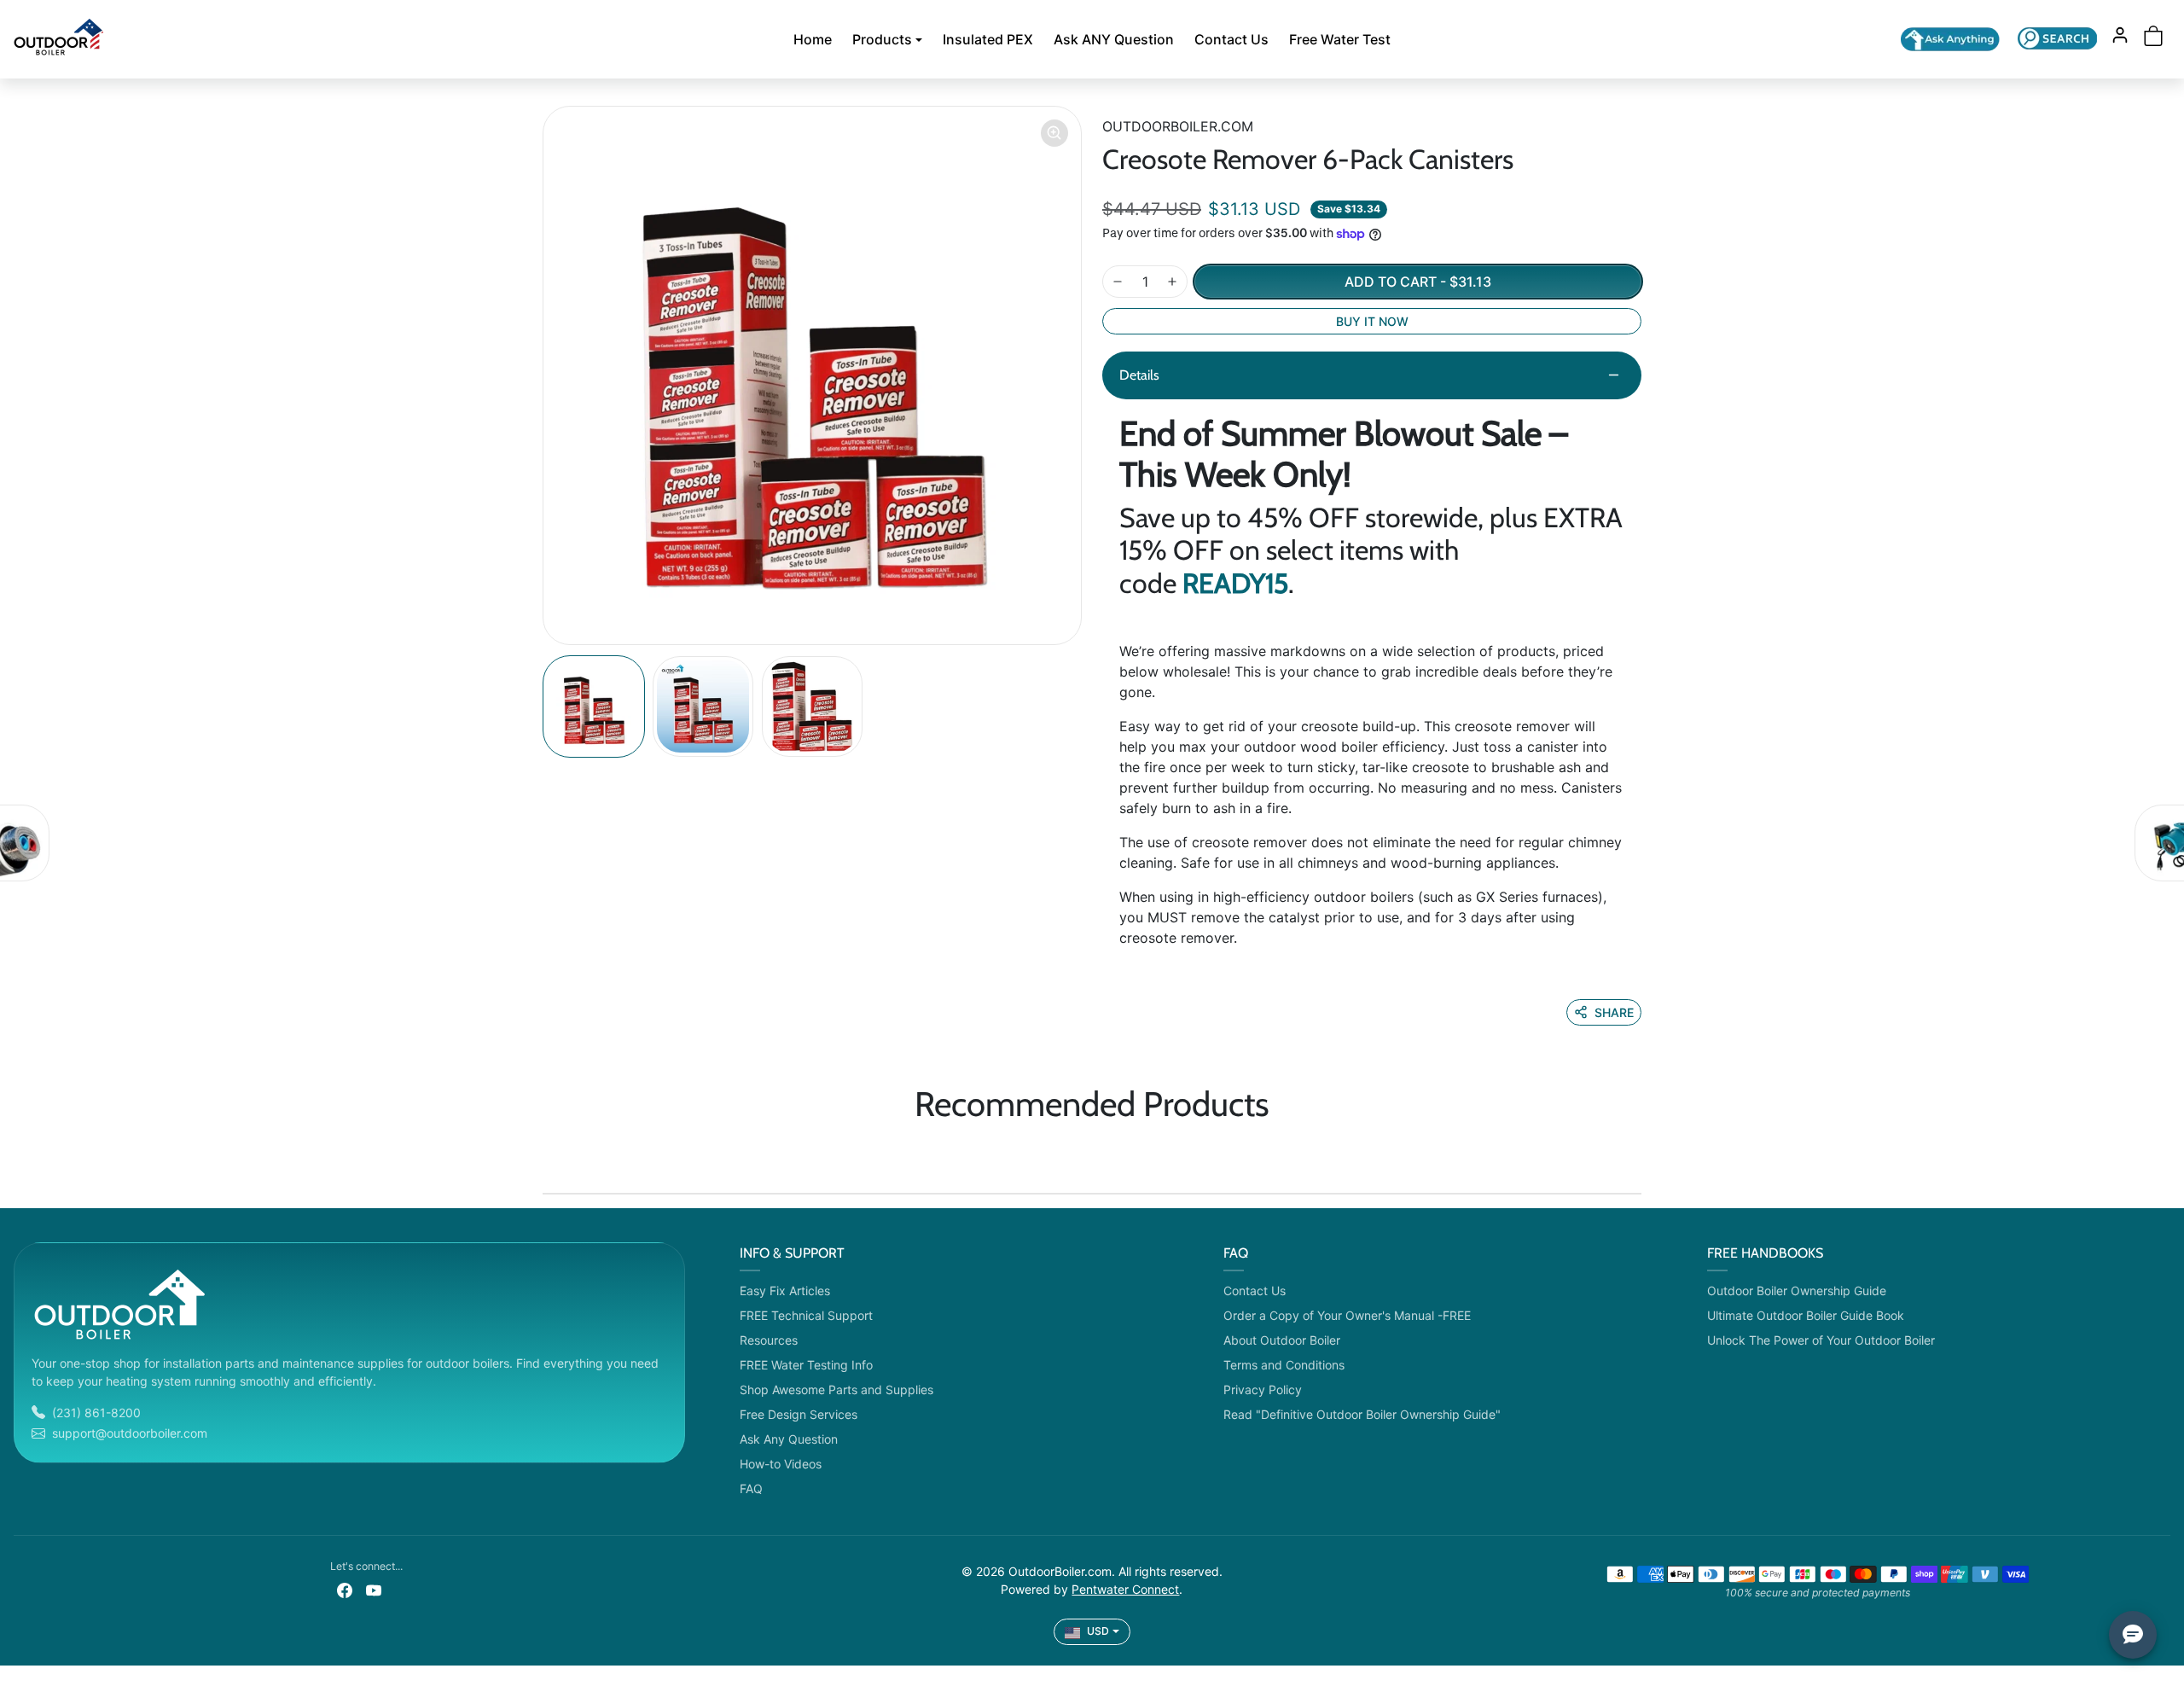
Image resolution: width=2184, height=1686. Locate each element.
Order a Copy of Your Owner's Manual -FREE (1347, 1315)
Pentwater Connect (1125, 1589)
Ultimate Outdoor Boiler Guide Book (1806, 1315)
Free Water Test (1340, 39)
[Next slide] (1636, 1154)
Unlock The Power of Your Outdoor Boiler (1821, 1340)
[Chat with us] (1950, 39)
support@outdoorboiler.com (130, 1433)
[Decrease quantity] (1118, 282)
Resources (769, 1340)
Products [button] (882, 39)
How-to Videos (781, 1464)
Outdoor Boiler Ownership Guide (1797, 1291)
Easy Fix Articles (785, 1291)
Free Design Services (799, 1414)
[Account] (2120, 35)
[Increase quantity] (1172, 282)
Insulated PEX (988, 39)
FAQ (751, 1488)
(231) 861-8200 (96, 1413)
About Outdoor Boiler (1282, 1340)
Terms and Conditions (1284, 1365)
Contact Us (1231, 39)
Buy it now (1372, 321)
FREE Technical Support (806, 1315)
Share (1614, 1012)
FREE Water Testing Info (806, 1365)
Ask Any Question (789, 1439)
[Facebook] (345, 1588)
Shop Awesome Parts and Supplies (836, 1389)
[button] (2057, 38)
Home (813, 39)
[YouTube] (374, 1588)
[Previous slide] (548, 1154)
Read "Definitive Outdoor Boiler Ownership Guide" (1362, 1414)
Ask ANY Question (1114, 39)
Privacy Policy (1263, 1389)
